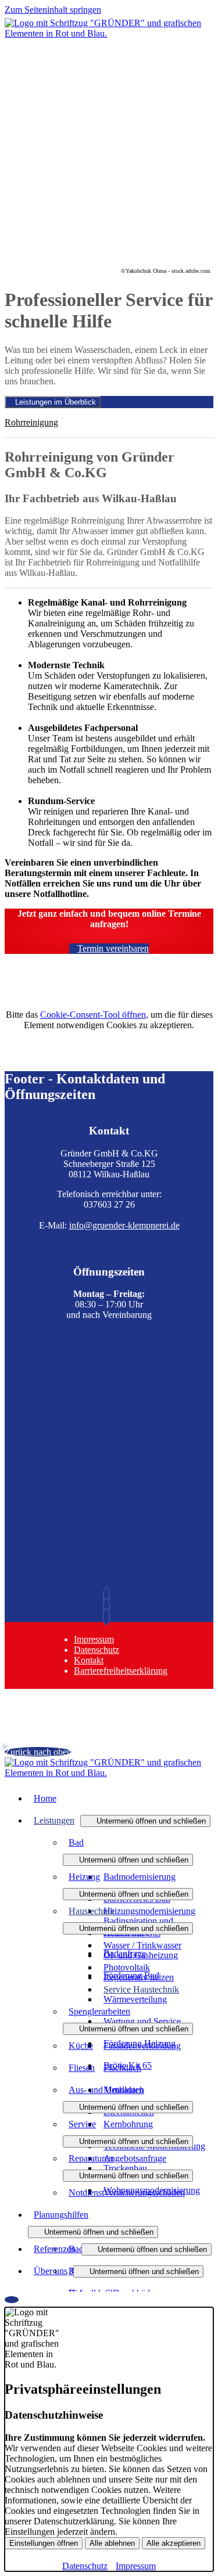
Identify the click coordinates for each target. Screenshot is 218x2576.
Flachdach (122, 2068)
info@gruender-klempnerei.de (124, 1225)
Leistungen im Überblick (56, 402)
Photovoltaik (127, 1967)
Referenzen (55, 2249)
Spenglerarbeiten (99, 2011)
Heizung (84, 1877)
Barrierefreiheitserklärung (121, 1671)
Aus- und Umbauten (106, 2090)
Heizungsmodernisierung (149, 1911)
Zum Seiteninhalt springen (53, 10)
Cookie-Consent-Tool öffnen (93, 1015)
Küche (81, 2046)
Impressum (94, 1639)
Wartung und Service (142, 2021)
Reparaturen (91, 2158)
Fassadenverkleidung (142, 2046)
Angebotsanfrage (135, 2158)
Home (45, 1798)
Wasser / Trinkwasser (142, 1945)
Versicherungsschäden (144, 2193)
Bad (76, 1842)
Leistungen (54, 1820)
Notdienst (86, 2193)
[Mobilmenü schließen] (206, 9)
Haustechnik (92, 1911)
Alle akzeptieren (174, 2543)
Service (82, 2124)
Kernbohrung (128, 2124)
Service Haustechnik (141, 1989)
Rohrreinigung (31, 422)
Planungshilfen (61, 2215)
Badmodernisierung (140, 1877)
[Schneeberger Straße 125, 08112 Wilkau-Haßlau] (109, 1617)
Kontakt (89, 1660)
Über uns (51, 2271)
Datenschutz (97, 1650)
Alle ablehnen (112, 2543)
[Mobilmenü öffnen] (109, 40)
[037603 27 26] (109, 1596)
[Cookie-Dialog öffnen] (12, 2300)
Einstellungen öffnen (44, 2543)
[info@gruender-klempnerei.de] (109, 1606)
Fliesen (82, 2068)
